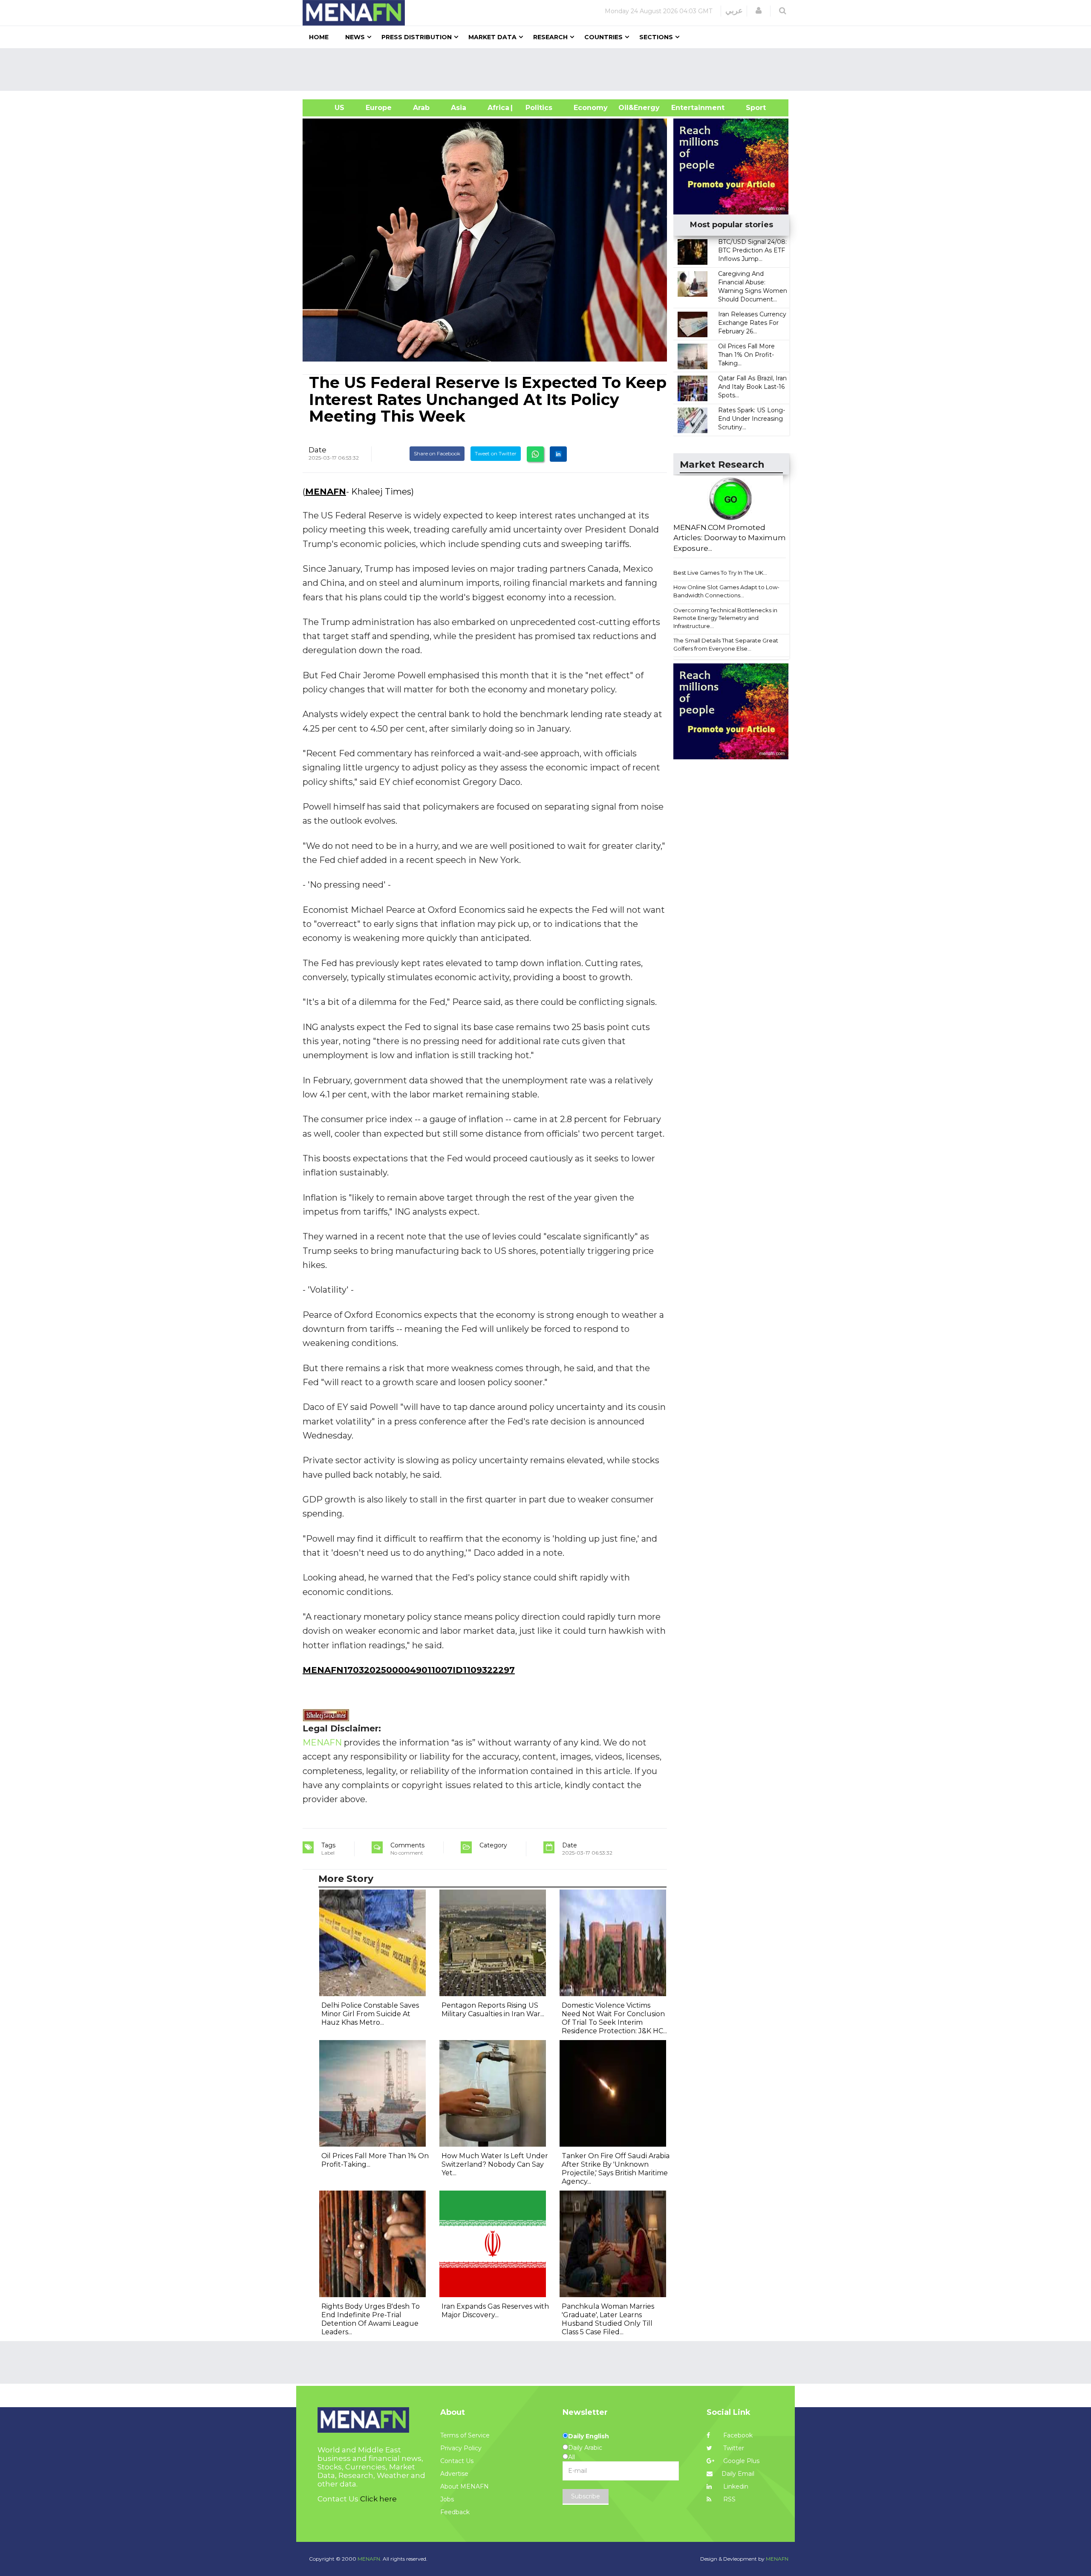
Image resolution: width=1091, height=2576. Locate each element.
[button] (759, 11)
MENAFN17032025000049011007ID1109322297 (409, 1670)
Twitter (733, 2448)
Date (317, 450)
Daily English (589, 2436)
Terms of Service (465, 2435)
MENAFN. (369, 2559)
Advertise (454, 2474)
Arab (421, 108)
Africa (497, 108)
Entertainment (685, 108)
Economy (591, 108)
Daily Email (738, 2474)
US (329, 108)
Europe (379, 108)
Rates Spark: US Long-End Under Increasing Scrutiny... (752, 419)
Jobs (447, 2499)
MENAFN (326, 492)
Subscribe (586, 2496)
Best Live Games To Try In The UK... (720, 573)
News (355, 37)
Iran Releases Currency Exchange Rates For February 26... (752, 323)
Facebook (737, 2435)
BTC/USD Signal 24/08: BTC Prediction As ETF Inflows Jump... (752, 250)
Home (319, 37)
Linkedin (735, 2486)
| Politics (537, 108)
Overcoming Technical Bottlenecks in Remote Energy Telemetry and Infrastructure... (725, 618)
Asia (459, 108)
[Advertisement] (549, 69)
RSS (729, 2499)
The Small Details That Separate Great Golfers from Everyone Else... (726, 644)
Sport (750, 108)
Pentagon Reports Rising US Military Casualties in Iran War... (493, 2010)
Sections (656, 37)
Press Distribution (417, 37)
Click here (378, 2499)
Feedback (455, 2512)
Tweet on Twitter (496, 453)
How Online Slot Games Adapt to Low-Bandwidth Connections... (726, 591)
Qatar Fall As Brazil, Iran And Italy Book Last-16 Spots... (752, 387)
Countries (603, 37)
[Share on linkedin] (558, 454)
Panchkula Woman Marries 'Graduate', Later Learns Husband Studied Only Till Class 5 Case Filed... (608, 2319)
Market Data (492, 37)
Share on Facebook (437, 453)
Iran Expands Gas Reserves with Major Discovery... (495, 2311)
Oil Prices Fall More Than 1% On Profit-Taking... (746, 355)
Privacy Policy (461, 2448)
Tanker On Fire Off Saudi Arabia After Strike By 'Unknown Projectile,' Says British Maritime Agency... (616, 2169)
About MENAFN (465, 2486)
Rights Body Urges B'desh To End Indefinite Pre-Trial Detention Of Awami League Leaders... (371, 2319)
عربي (734, 11)
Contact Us (457, 2461)
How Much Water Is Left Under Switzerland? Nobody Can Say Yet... (495, 2164)
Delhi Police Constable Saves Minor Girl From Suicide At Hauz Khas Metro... (370, 2014)
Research (550, 37)
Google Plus (740, 2461)
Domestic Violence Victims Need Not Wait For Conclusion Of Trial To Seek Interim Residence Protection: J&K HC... (614, 2018)
